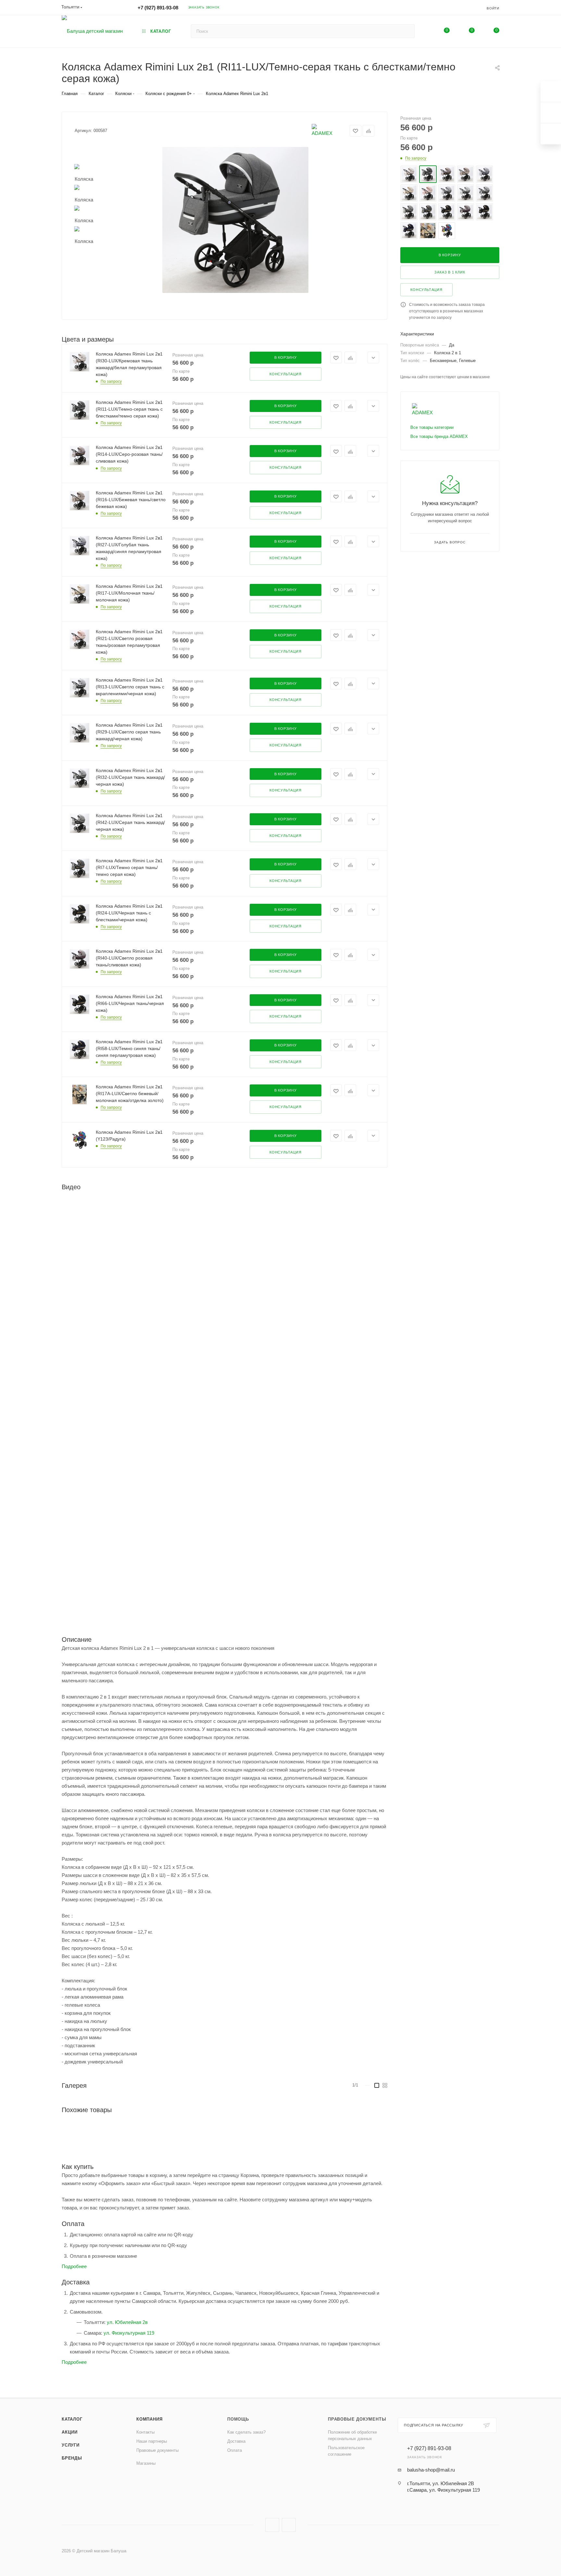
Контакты (145, 2432)
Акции (70, 2432)
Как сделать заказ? (246, 2432)
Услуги (71, 2445)
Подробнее (74, 2266)
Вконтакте (272, 2525)
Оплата (235, 2450)
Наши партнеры (152, 2441)
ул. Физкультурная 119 (129, 2333)
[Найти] (407, 31)
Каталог (72, 2419)
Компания (149, 2419)
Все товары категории (432, 427)
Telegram (289, 2525)
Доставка (236, 2441)
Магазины (146, 2463)
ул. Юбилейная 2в (127, 2322)
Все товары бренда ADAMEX (439, 436)
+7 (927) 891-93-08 (158, 8)
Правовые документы (157, 2450)
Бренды (72, 2458)
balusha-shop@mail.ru (431, 2470)
